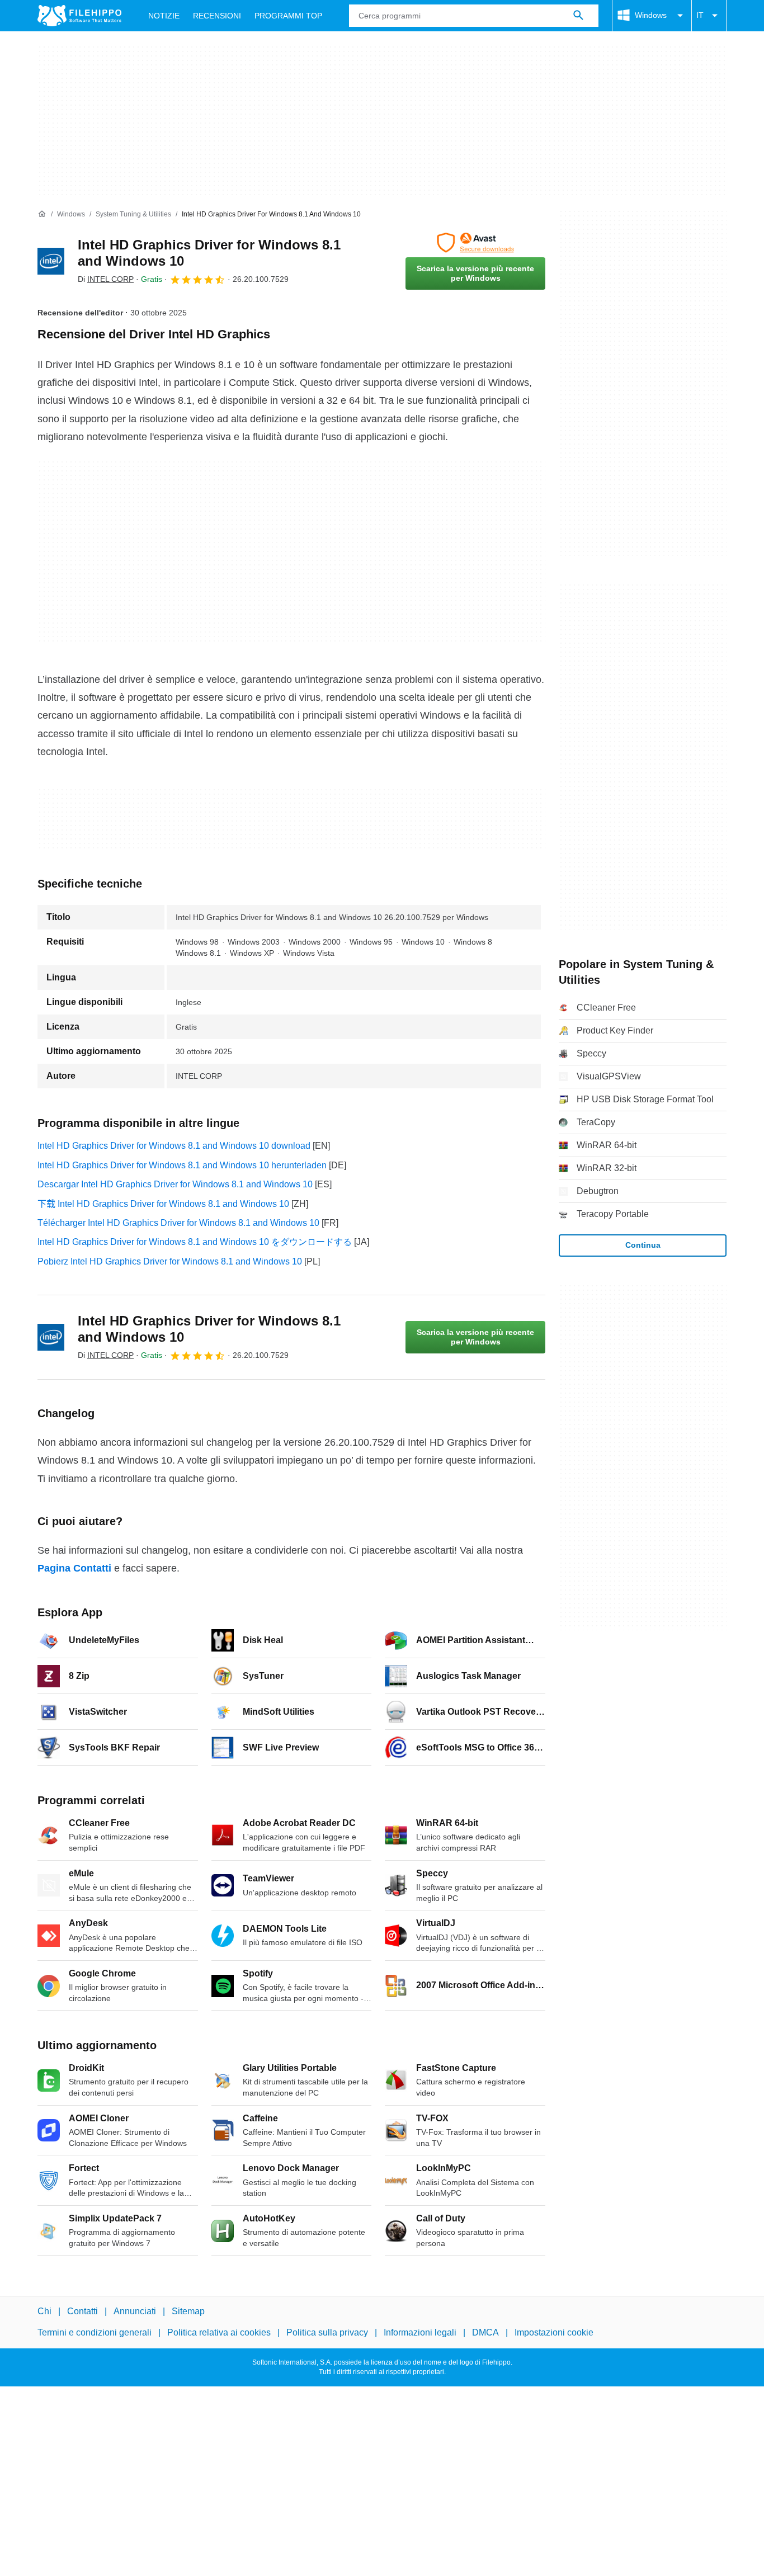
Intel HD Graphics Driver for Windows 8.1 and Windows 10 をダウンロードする (195, 1242)
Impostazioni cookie (554, 2333)
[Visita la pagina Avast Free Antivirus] (475, 243)
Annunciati (135, 2311)
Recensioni (217, 16)
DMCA (485, 2333)
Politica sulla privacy (327, 2333)
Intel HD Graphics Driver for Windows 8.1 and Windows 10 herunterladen (182, 1165)
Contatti (82, 2311)
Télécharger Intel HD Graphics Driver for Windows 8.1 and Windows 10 (178, 1223)
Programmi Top (288, 16)
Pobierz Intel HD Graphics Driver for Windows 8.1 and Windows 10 (170, 1261)
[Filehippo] (79, 16)
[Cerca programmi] (578, 16)
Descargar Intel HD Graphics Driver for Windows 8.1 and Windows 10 (175, 1184)
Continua (643, 1245)
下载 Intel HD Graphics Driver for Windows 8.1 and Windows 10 (163, 1204)
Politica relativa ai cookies (219, 2333)
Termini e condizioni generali (95, 2333)
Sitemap (188, 2311)
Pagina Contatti (74, 1568)
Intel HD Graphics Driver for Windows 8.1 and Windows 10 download (174, 1146)
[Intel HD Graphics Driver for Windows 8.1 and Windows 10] (51, 261)
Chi (44, 2311)
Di (106, 279)
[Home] (42, 214)
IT (700, 15)
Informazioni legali (420, 2333)
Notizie (164, 16)
